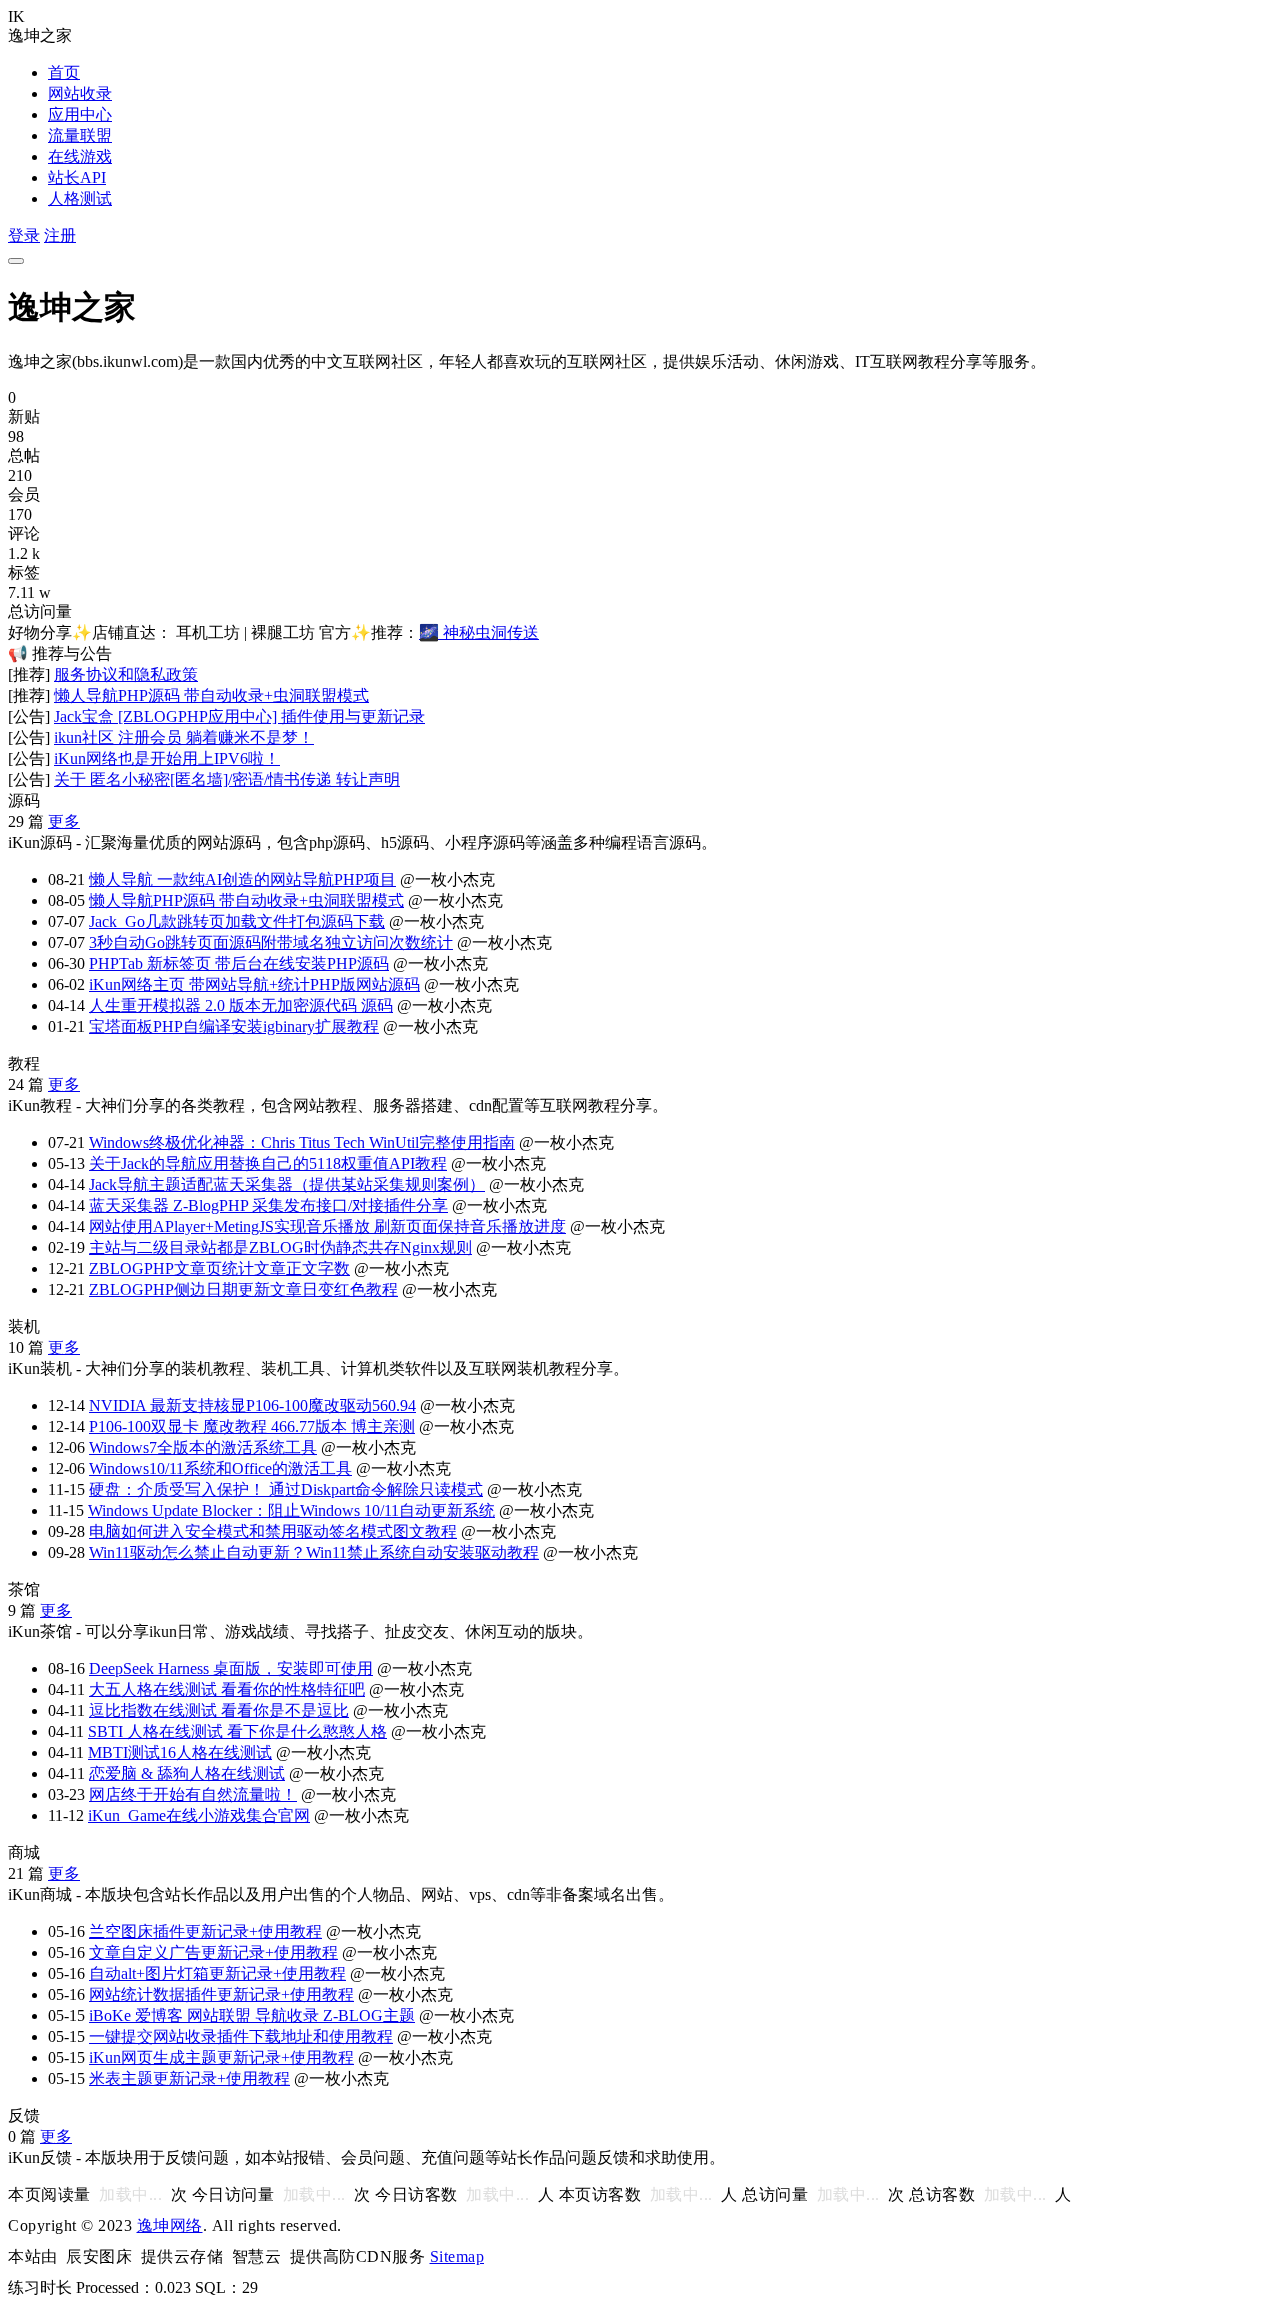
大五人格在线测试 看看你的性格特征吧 (227, 1689)
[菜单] (16, 261)
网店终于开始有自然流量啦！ (193, 1794)
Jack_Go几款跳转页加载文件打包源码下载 (237, 921)
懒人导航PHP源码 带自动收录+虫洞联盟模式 (211, 695)
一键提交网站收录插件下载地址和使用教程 (241, 2036)
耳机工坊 (208, 632)
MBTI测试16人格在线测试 (180, 1752)
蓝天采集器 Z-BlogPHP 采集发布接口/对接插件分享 (268, 1205)
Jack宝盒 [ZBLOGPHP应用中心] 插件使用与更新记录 (239, 716)
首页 (64, 72)
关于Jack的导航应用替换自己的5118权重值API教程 (268, 1163)
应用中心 (80, 114)
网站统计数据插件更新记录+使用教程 (221, 1994)
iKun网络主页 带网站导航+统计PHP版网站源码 (254, 984)
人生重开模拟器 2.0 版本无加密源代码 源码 (241, 1005)
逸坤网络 (170, 2225)
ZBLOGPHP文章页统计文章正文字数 (219, 1268)
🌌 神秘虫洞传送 (479, 632)
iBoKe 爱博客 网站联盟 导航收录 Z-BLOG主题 (252, 2015)
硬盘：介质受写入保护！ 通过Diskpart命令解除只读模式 (286, 1489)
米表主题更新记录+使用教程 (189, 2078)
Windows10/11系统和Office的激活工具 (220, 1468)
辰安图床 (99, 2256)
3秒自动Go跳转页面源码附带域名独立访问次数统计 (271, 942)
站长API (77, 177)
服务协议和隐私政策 (126, 674)
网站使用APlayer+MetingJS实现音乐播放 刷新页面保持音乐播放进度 (327, 1226)
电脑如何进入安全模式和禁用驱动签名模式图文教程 (273, 1531)
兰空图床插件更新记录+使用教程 (205, 1931)
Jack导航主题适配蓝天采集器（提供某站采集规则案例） (287, 1184)
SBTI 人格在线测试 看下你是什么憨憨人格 (237, 1731)
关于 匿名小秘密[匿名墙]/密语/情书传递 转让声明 (227, 779)
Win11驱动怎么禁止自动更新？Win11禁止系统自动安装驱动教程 (314, 1552)
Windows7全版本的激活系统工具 (203, 1447)
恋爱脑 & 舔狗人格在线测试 (187, 1773)
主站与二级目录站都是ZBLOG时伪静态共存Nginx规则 (280, 1247)
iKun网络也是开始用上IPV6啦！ (167, 758)
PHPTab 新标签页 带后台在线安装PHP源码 (239, 963)
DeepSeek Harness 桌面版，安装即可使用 (231, 1668)
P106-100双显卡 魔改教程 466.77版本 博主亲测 (252, 1426)
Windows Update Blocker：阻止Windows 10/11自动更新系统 (291, 1510)
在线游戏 (80, 156)
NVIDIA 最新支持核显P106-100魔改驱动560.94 (252, 1405)
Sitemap (457, 2256)
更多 (64, 821)
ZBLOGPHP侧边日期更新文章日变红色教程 (243, 1289)
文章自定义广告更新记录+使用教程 (213, 1952)
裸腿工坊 (283, 632)
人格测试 (80, 198)
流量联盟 (80, 135)
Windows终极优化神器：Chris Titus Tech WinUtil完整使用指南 (302, 1142)
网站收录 (80, 93)
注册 (60, 235)
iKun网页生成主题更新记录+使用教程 (221, 2057)
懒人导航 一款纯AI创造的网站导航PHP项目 (242, 879)
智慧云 (257, 2256)
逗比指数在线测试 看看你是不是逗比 (219, 1710)
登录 (24, 235)
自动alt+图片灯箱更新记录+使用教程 (217, 1973)
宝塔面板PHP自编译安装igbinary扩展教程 (234, 1026)
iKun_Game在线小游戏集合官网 (199, 1815)
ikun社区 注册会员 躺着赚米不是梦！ (184, 737)
